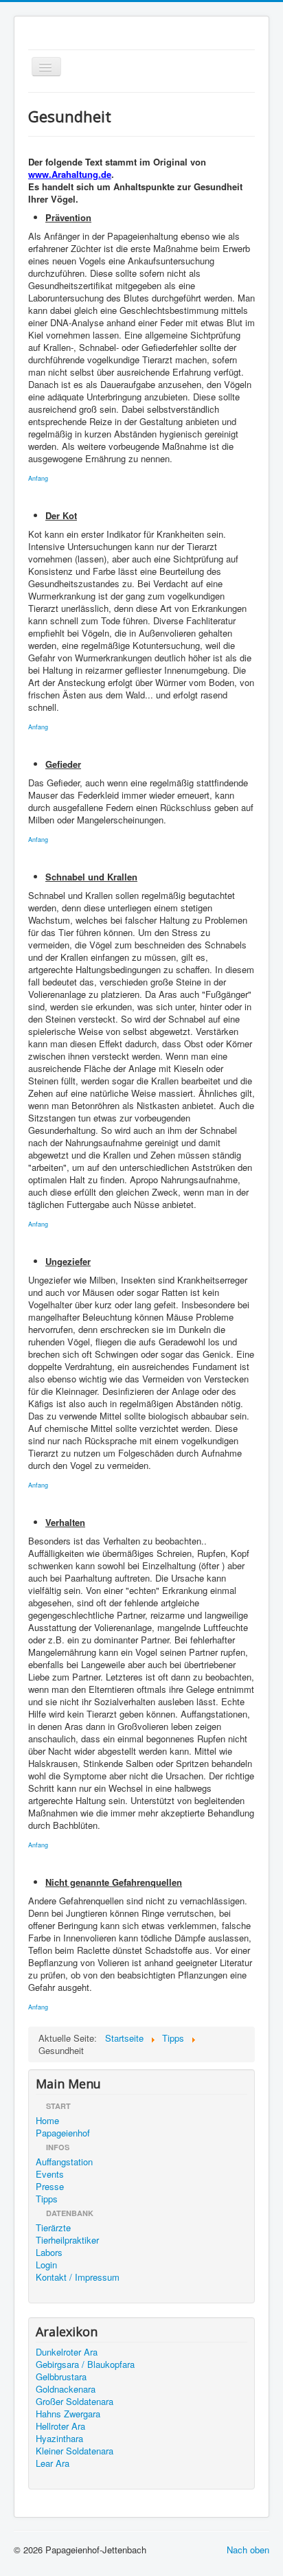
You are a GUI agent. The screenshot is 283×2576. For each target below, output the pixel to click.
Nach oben (248, 2550)
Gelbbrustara (61, 2377)
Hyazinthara (59, 2439)
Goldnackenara (66, 2389)
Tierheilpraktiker (67, 2240)
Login (46, 2265)
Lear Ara (53, 2463)
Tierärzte (53, 2228)
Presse (50, 2187)
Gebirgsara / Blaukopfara (85, 2364)
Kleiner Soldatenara (75, 2451)
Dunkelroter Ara (67, 2352)
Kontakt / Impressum (78, 2277)
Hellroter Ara (60, 2426)
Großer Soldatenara (75, 2402)
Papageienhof (63, 2133)
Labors (49, 2253)
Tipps (47, 2199)
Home (47, 2121)
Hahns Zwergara (68, 2414)
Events (50, 2174)
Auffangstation (64, 2162)
